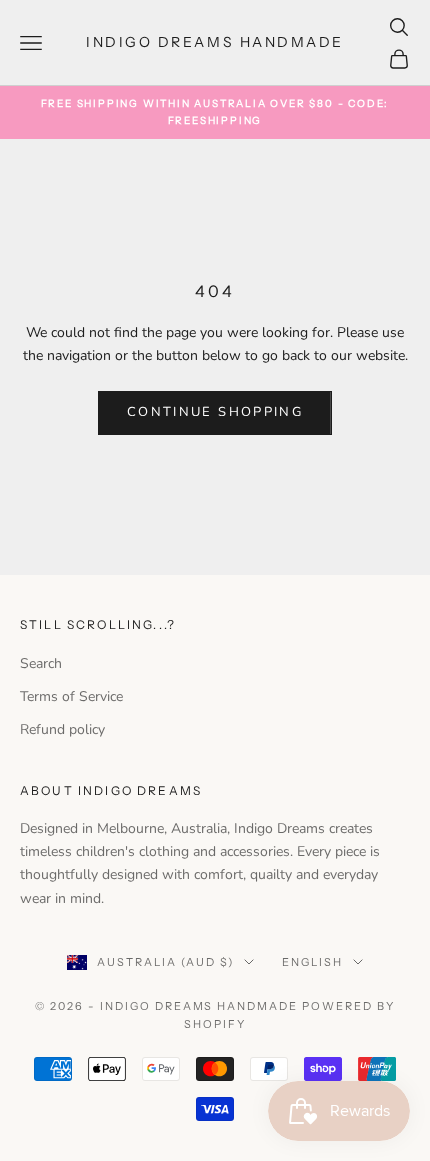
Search (41, 663)
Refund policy (62, 729)
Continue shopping (215, 412)
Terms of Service (71, 696)
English (312, 962)
